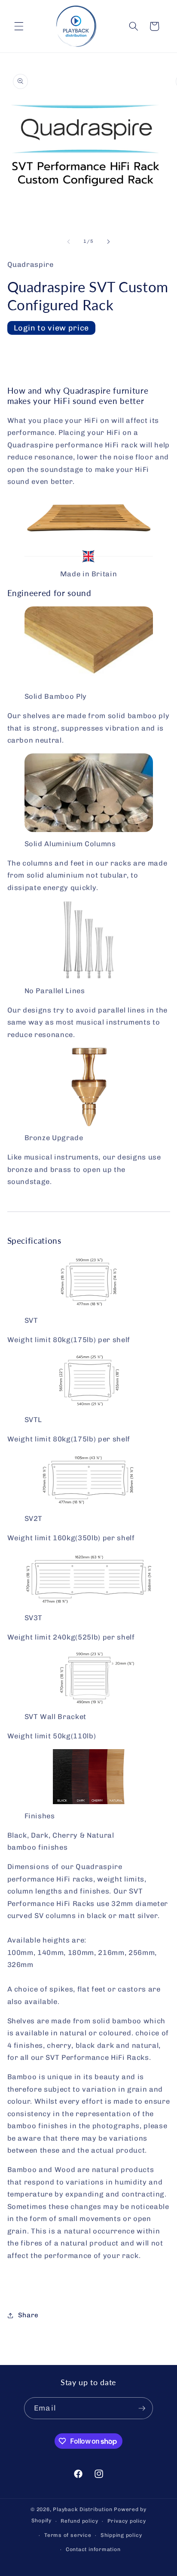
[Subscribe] (142, 2408)
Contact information (93, 2549)
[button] (19, 26)
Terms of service (68, 2535)
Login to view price (52, 328)
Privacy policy (127, 2521)
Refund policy (79, 2521)
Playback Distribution (82, 2509)
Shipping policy (121, 2535)
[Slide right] (108, 242)
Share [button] (28, 2315)
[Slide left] (69, 242)
